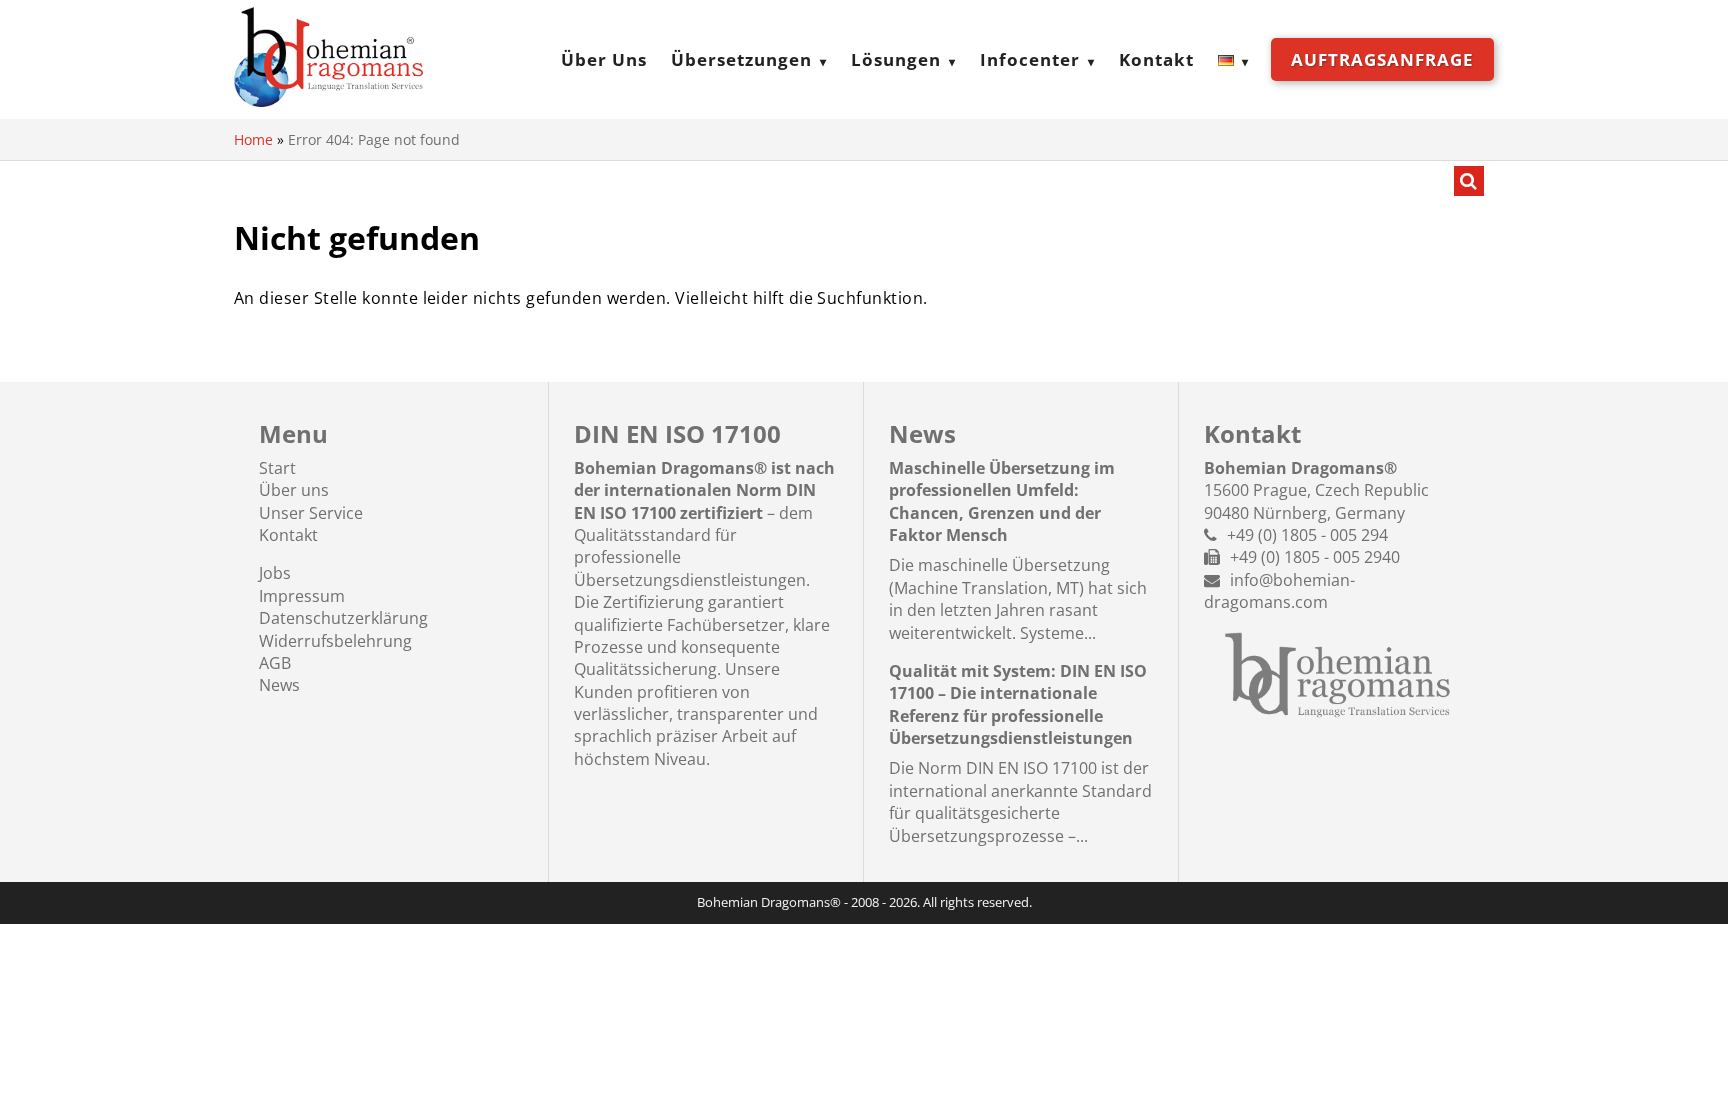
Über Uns (604, 59)
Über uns (294, 490)
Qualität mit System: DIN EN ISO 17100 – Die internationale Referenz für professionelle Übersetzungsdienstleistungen (1018, 704)
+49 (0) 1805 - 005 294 (1307, 535)
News (279, 685)
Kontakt (1156, 59)
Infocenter (1030, 59)
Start (277, 468)
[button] (44, 1073)
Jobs (275, 573)
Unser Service (311, 513)
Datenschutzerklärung (343, 618)
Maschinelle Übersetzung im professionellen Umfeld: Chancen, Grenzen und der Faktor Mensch (1002, 501)
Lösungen (896, 59)
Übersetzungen (741, 59)
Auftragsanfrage (1382, 59)
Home (253, 139)
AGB (275, 663)
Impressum (302, 596)
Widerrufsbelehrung (335, 641)
